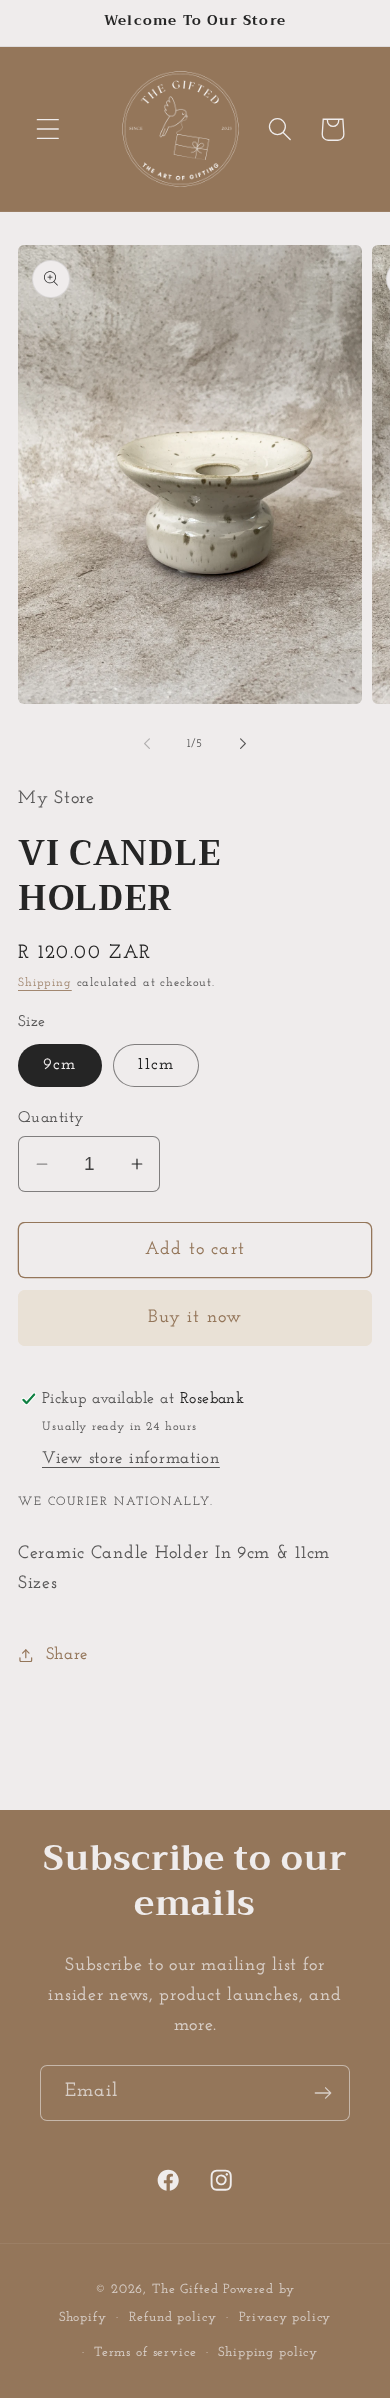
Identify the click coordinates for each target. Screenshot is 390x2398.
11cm (156, 1064)
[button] (48, 129)
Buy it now (195, 1318)
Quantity (51, 1118)
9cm (60, 1064)
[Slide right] (243, 744)
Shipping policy (268, 2352)
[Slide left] (147, 744)
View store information (131, 1458)
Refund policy (173, 2317)
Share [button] (67, 1654)
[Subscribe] (322, 2093)
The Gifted (185, 2289)
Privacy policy (285, 2317)
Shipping (45, 983)
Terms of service (145, 2352)
